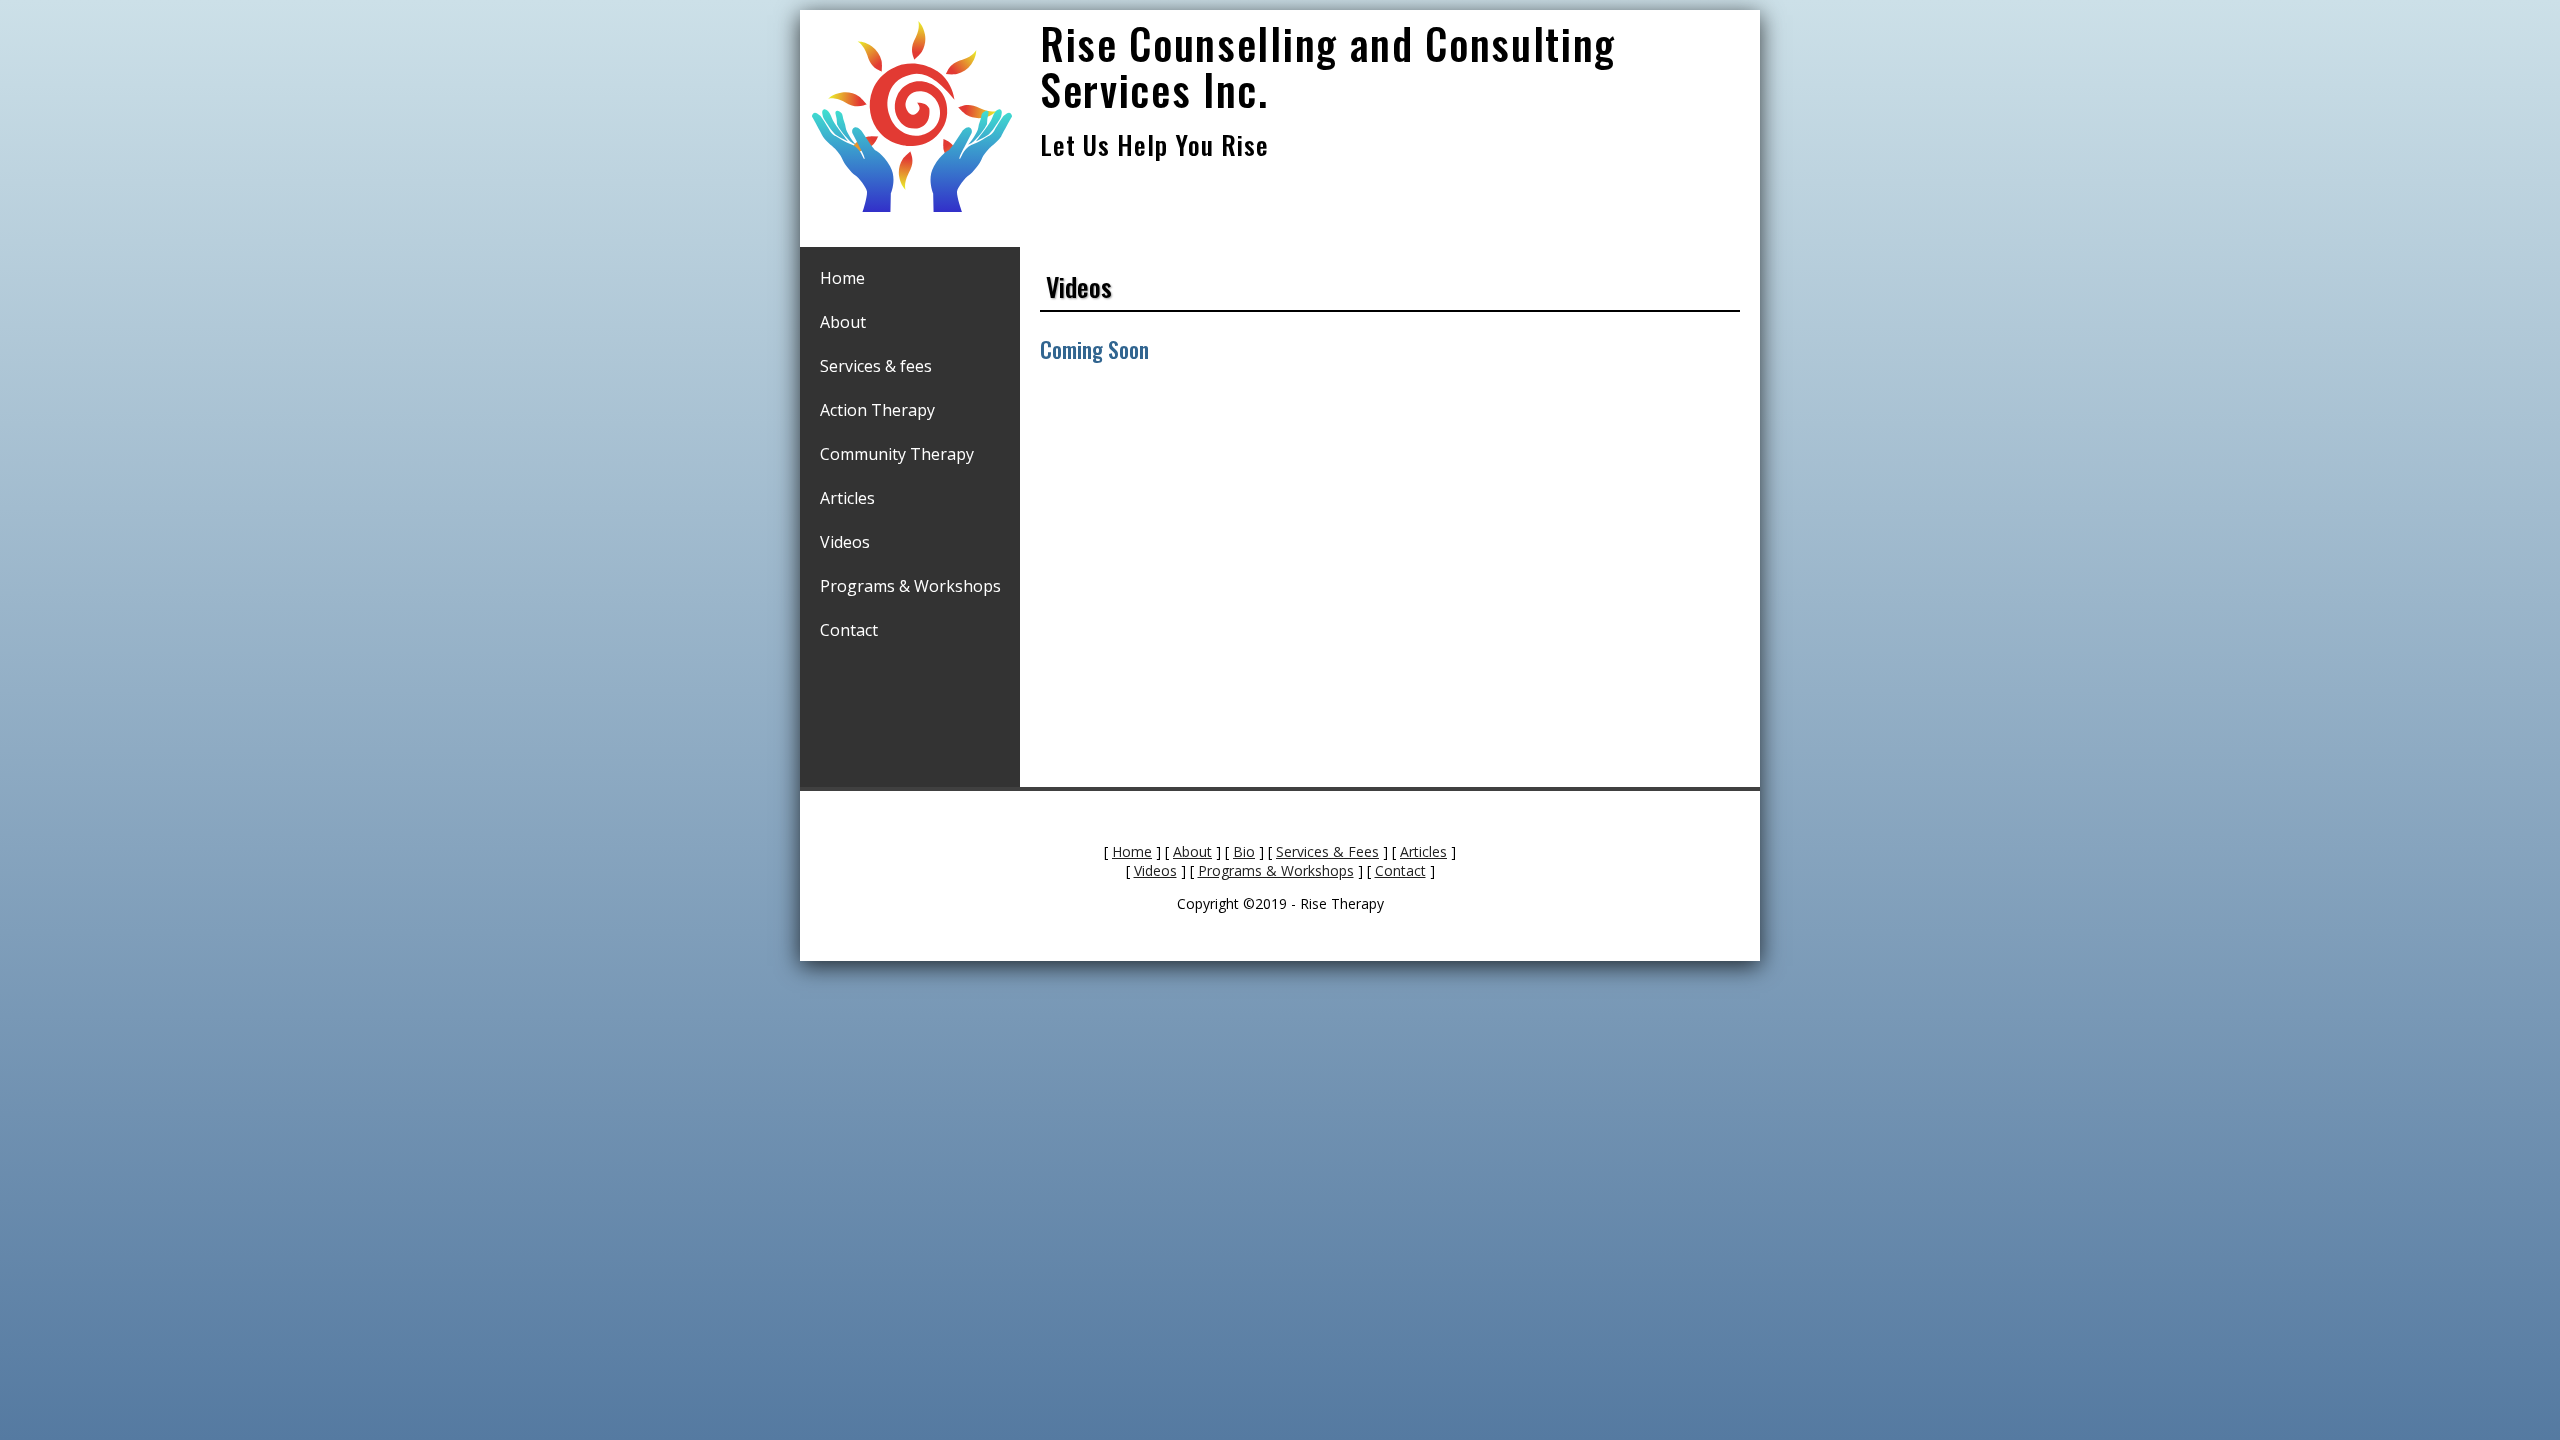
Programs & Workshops (910, 586)
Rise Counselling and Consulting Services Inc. (1328, 66)
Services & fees (876, 366)
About (843, 322)
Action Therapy (877, 410)
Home (842, 278)
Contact (849, 630)
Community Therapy (897, 454)
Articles (847, 498)
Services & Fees (1327, 851)
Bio (1244, 851)
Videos (845, 542)
